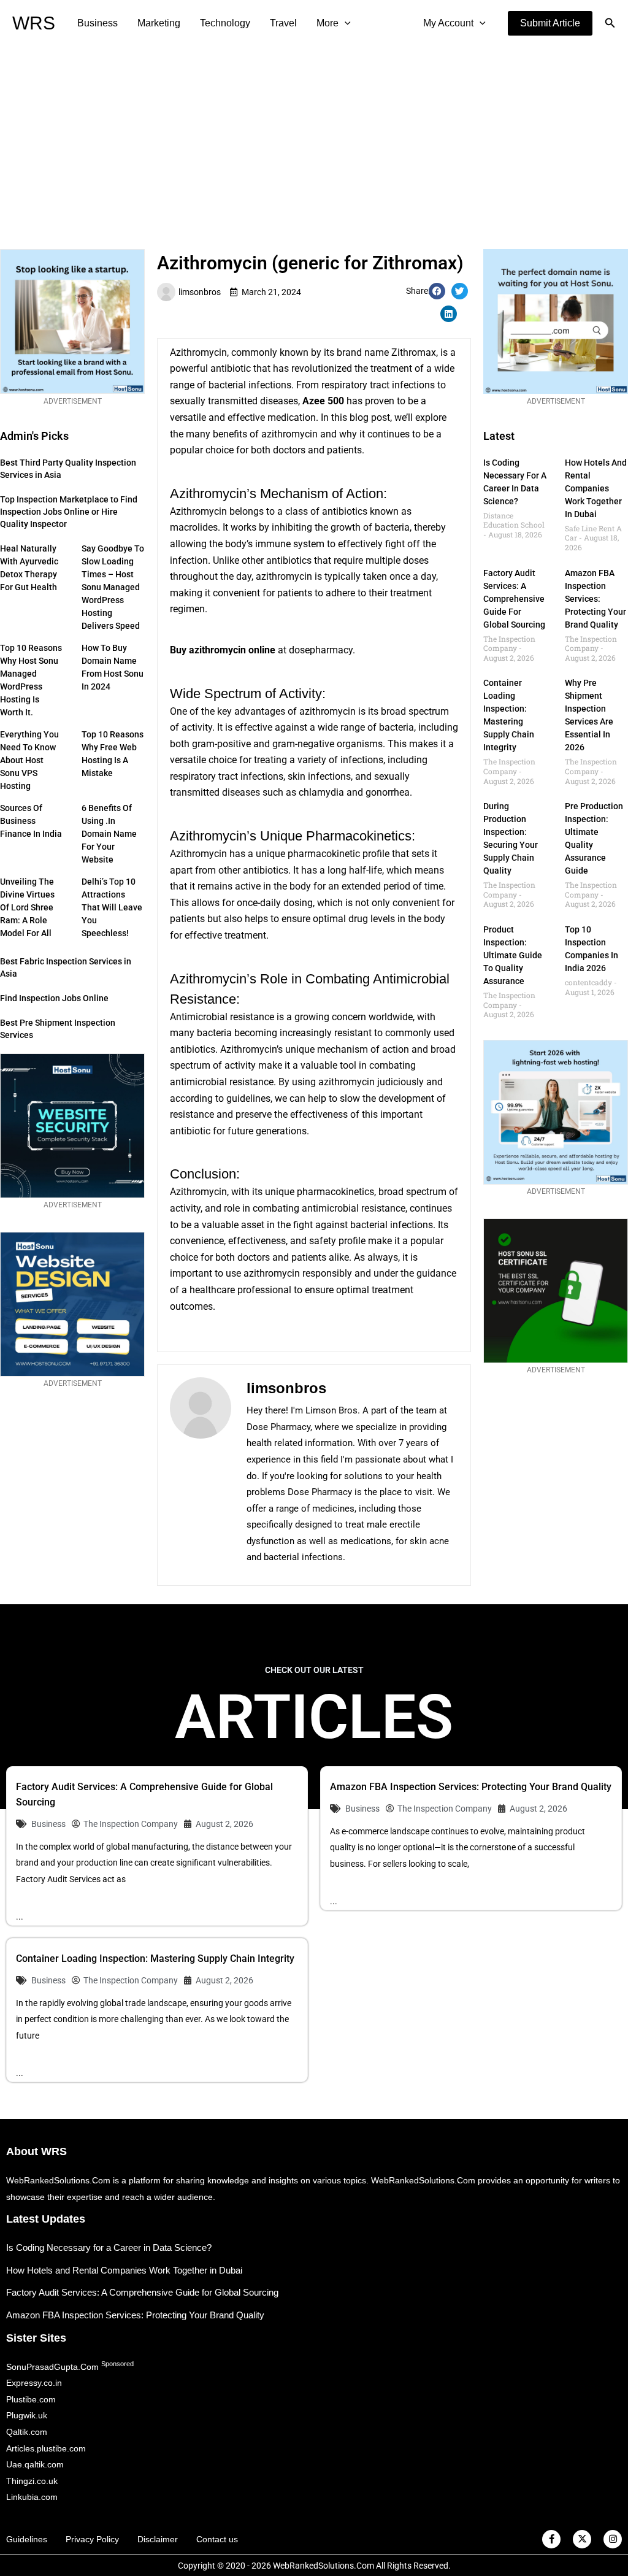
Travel (283, 23)
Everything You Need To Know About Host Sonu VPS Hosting (29, 760)
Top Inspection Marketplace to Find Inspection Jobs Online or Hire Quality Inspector (69, 512)
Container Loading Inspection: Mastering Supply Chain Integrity (155, 1959)
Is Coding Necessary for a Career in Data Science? (109, 2247)
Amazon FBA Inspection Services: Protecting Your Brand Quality (595, 599)
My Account (448, 23)
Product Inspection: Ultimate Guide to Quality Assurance (513, 955)
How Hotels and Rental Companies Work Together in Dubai (596, 488)
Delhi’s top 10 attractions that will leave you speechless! (112, 907)
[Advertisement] (314, 139)
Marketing (159, 23)
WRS (34, 23)
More (327, 23)
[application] (345, 23)
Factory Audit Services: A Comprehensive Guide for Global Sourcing (514, 599)
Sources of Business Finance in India (31, 821)
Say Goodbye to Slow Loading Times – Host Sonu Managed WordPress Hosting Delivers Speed (113, 587)
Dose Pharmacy (278, 1427)
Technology (225, 23)
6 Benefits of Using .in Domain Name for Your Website (109, 834)
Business (98, 23)
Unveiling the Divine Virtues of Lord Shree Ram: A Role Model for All (27, 907)
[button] (550, 23)
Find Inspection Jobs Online (54, 998)
